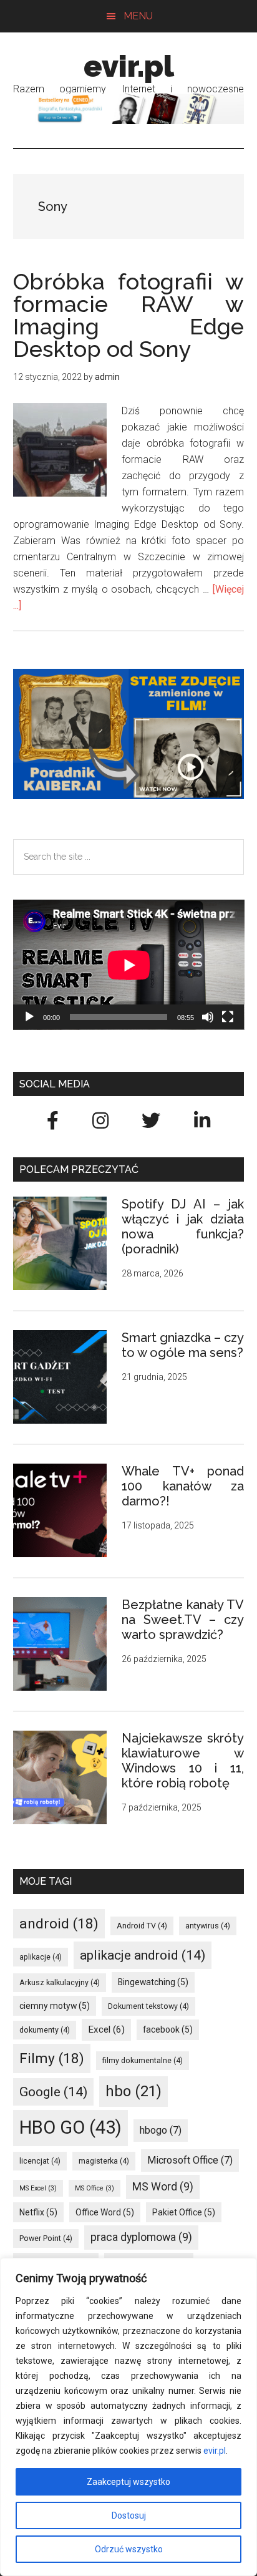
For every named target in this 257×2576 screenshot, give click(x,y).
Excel (106, 2029)
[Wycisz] (208, 1017)
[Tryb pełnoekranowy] (228, 1017)
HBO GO (70, 2127)
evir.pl (215, 2451)
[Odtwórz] (29, 1017)
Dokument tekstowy (148, 2006)
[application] (129, 965)
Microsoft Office (190, 2160)
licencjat (40, 2161)
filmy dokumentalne (143, 2060)
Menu (138, 16)
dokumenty (45, 2030)
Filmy (52, 2058)
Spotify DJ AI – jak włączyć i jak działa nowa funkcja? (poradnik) (183, 1227)
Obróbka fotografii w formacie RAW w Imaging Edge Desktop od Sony (129, 315)
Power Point (46, 2238)
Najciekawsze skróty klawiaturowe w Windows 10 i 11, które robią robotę (183, 1761)
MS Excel (38, 2188)
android (59, 1924)
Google (53, 2092)
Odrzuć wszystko (129, 2549)
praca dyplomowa (141, 2237)
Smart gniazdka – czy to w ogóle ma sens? (183, 1345)
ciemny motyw (55, 2006)
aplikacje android (143, 1955)
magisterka (104, 2161)
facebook (168, 2029)
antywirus (208, 1926)
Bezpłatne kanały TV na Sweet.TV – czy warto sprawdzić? (183, 1620)
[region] (128, 2417)
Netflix (38, 2212)
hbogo (161, 2130)
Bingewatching (153, 1982)
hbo (133, 2091)
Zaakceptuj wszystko (128, 2482)
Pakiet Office (184, 2212)
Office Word (105, 2212)
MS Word (163, 2186)
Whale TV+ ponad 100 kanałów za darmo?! (183, 1486)
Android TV (142, 1926)
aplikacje (41, 1957)
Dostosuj (129, 2515)
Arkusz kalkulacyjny (60, 1982)
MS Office (95, 2188)
